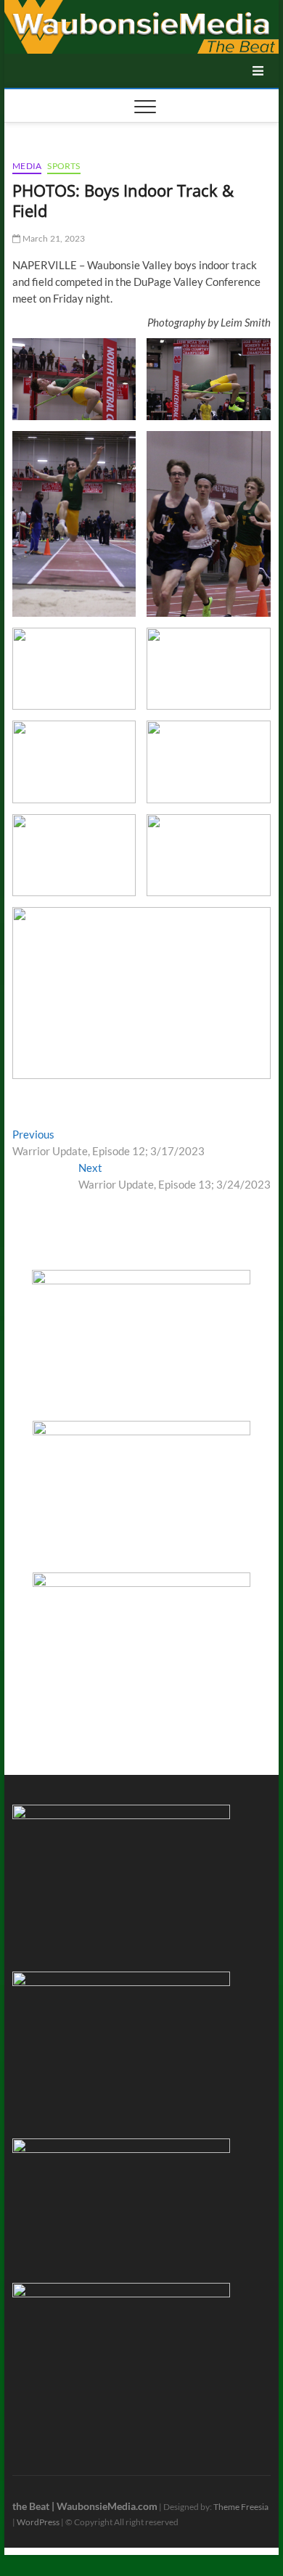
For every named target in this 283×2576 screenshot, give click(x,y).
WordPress (38, 2522)
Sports (63, 166)
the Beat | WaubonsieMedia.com (85, 2506)
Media (27, 166)
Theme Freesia (241, 2507)
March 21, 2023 (53, 238)
